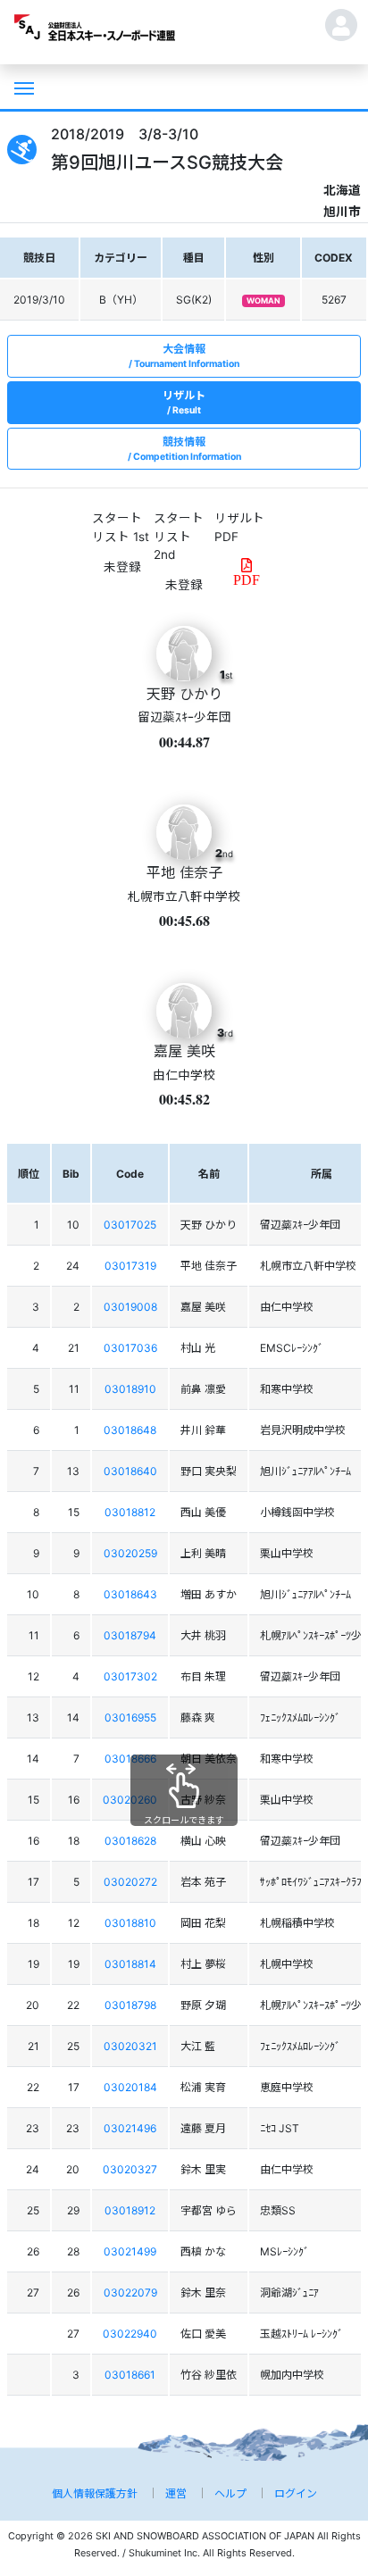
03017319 (130, 1266)
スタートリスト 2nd (179, 536)
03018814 (130, 1964)
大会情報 (187, 356)
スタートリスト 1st (121, 527)
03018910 (130, 1389)
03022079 (130, 2293)
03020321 (130, 2046)
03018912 (130, 2210)
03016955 (130, 1717)
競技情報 (187, 449)
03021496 (130, 2128)
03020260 (130, 1800)
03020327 (130, 2169)
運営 (176, 2493)
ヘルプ (230, 2493)
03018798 (130, 2005)
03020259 (130, 1553)
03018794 (130, 1635)
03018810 (130, 1923)
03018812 (130, 1512)
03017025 (130, 1225)
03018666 (130, 1759)
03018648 (130, 1430)
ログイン (296, 2493)
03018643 (130, 1594)
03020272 (130, 1882)
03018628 (130, 1841)
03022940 (130, 2334)
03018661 (130, 2375)
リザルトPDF (239, 527)
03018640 (130, 1471)
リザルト (184, 402)
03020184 (130, 2087)
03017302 (130, 1676)
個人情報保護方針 (95, 2493)
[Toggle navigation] (22, 87)
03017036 (130, 1348)
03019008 (130, 1307)
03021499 (130, 2251)
